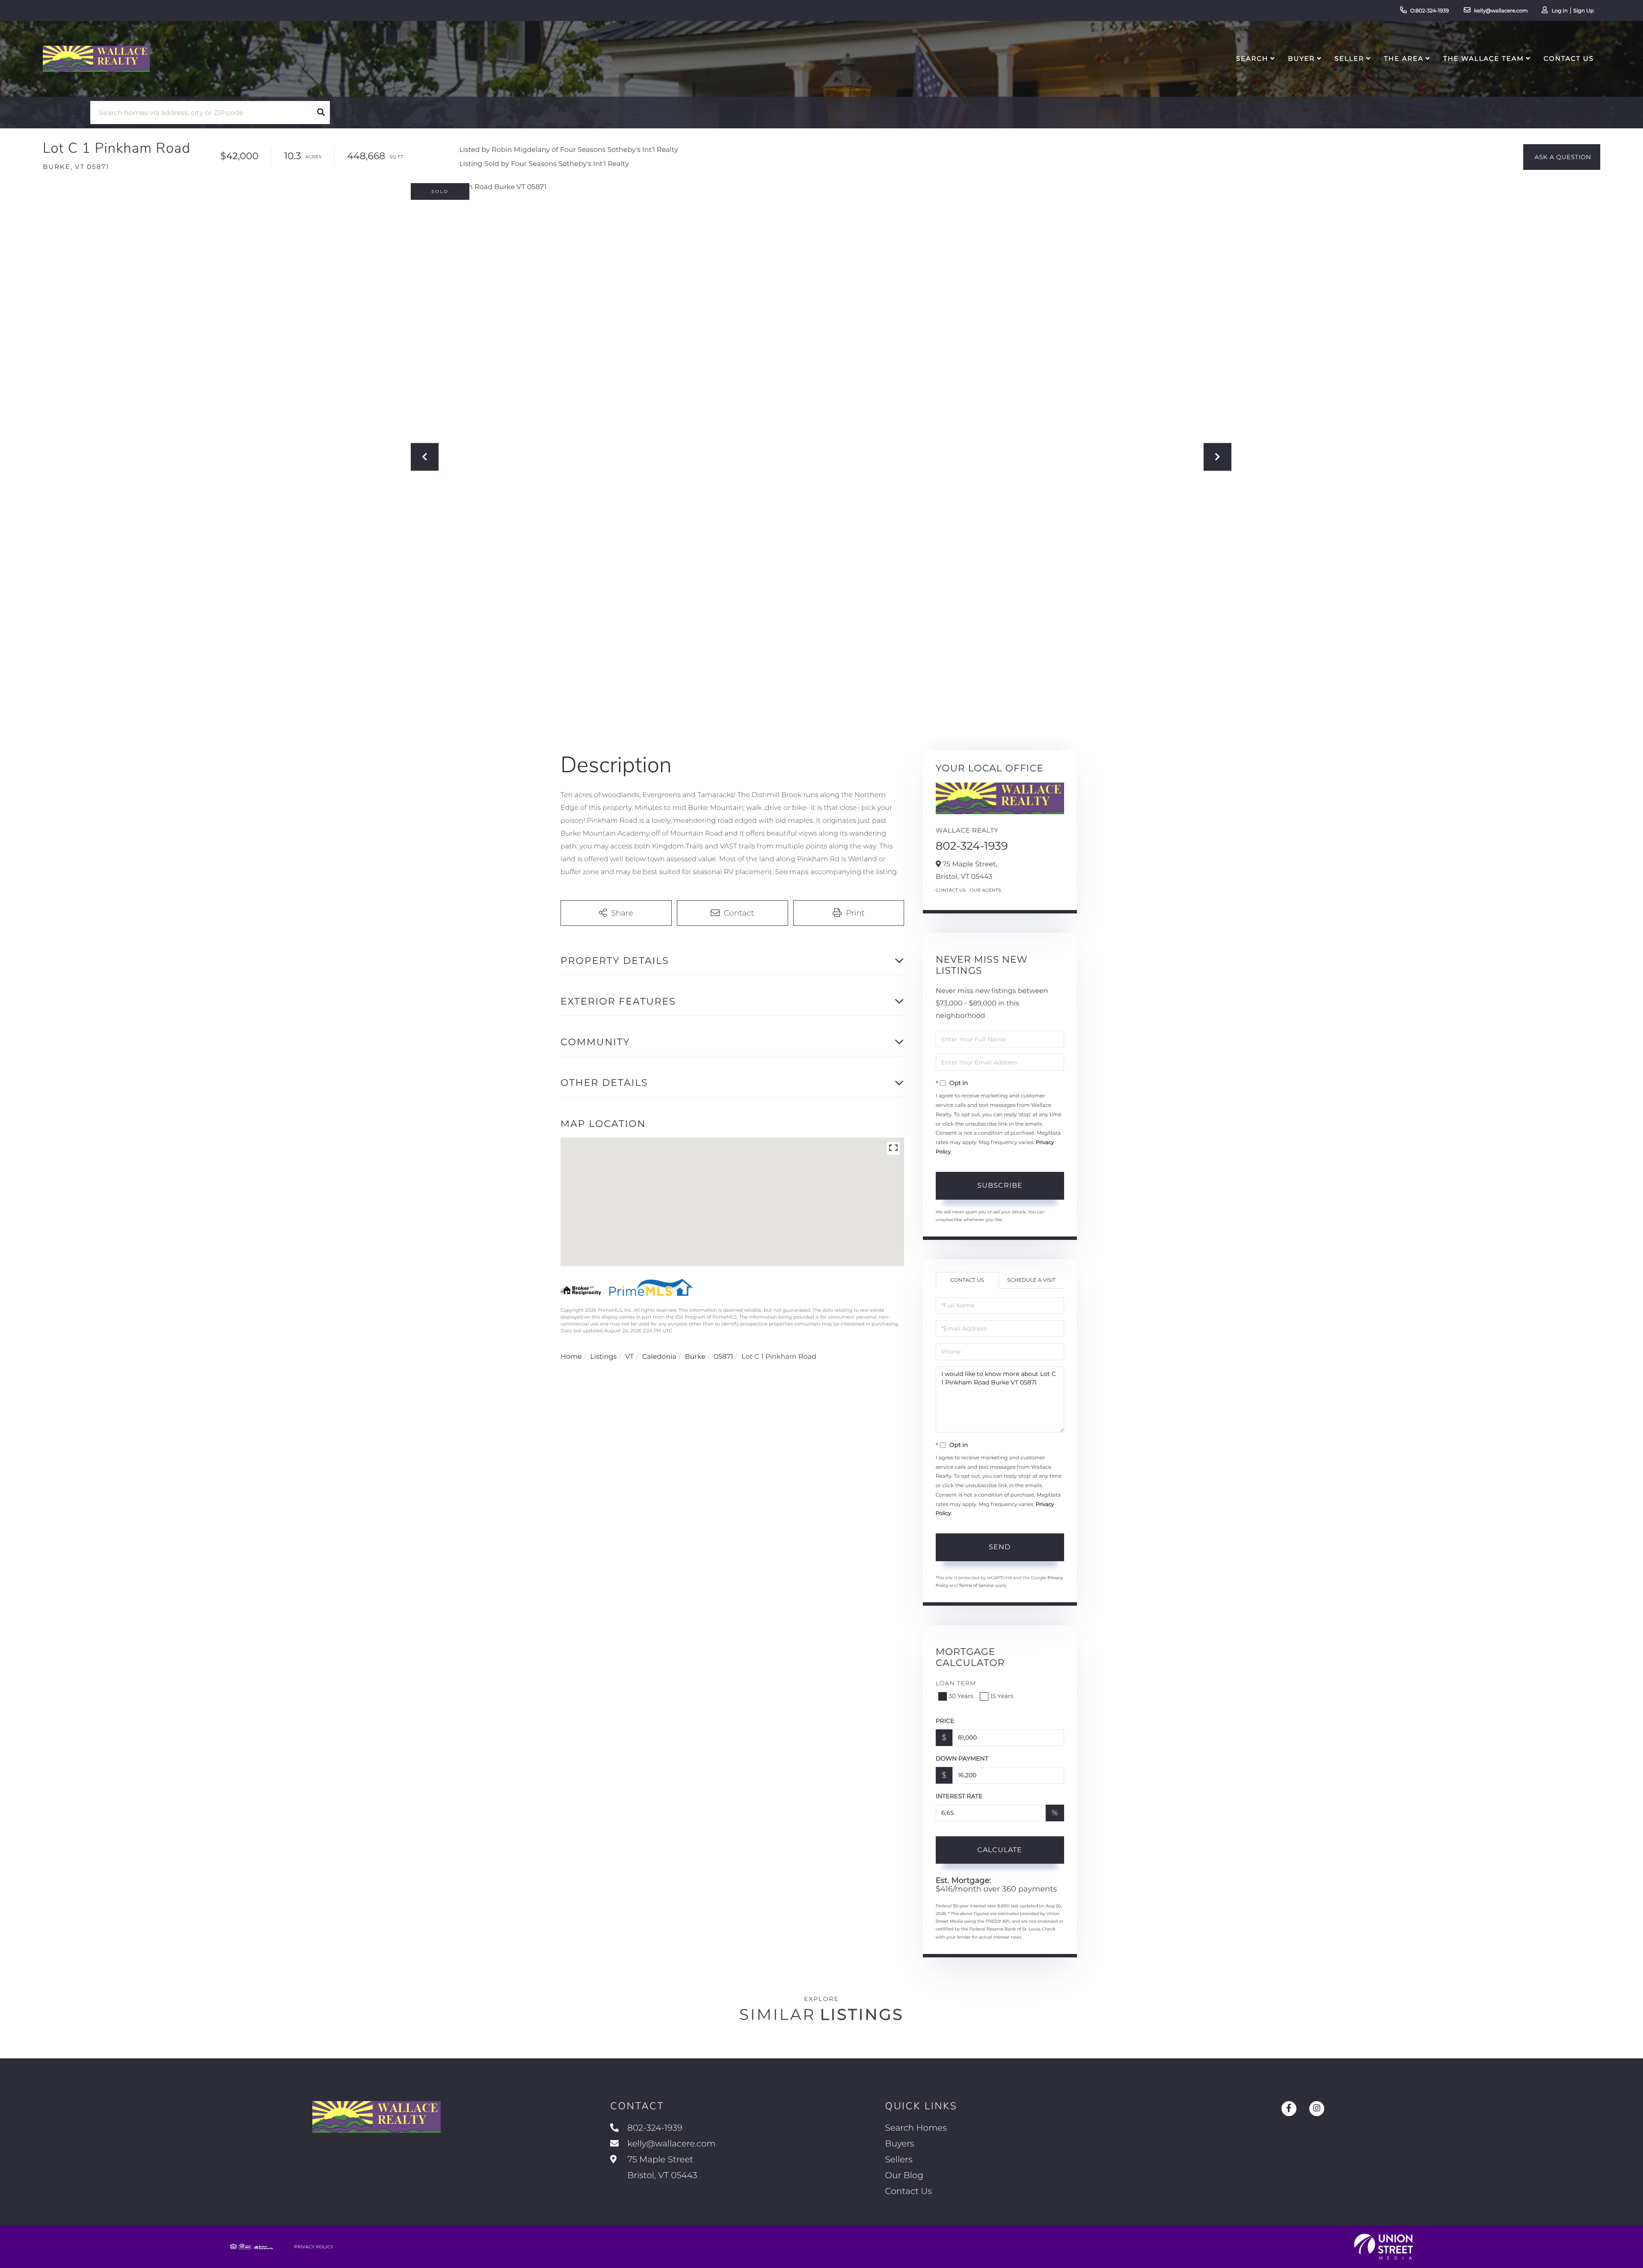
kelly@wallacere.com (1501, 11)
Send (1000, 1547)
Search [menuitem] (1252, 58)
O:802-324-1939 (1430, 11)
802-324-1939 (972, 846)
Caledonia (659, 1357)
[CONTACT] (1562, 157)
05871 (723, 1357)
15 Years (1002, 1696)
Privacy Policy (314, 2247)
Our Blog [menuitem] (904, 2176)
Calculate (1000, 1850)
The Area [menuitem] (1404, 58)
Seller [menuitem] (1349, 58)
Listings (603, 1357)
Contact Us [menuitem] (1569, 58)
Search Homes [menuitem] (916, 2128)
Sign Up (1584, 11)
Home (571, 1357)
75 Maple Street (661, 2168)
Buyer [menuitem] (1301, 58)
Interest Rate (959, 1796)
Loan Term (956, 1683)
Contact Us (951, 890)
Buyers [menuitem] (900, 2144)
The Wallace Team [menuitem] (1484, 58)
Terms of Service (976, 1585)
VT (629, 1357)
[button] (321, 113)
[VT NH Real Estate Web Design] (1384, 2247)
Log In (1560, 11)
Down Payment (962, 1758)
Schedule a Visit (1031, 1280)
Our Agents (986, 890)
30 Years (961, 1696)
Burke (695, 1357)
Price (945, 1721)
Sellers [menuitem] (899, 2160)
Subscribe (1000, 1185)
